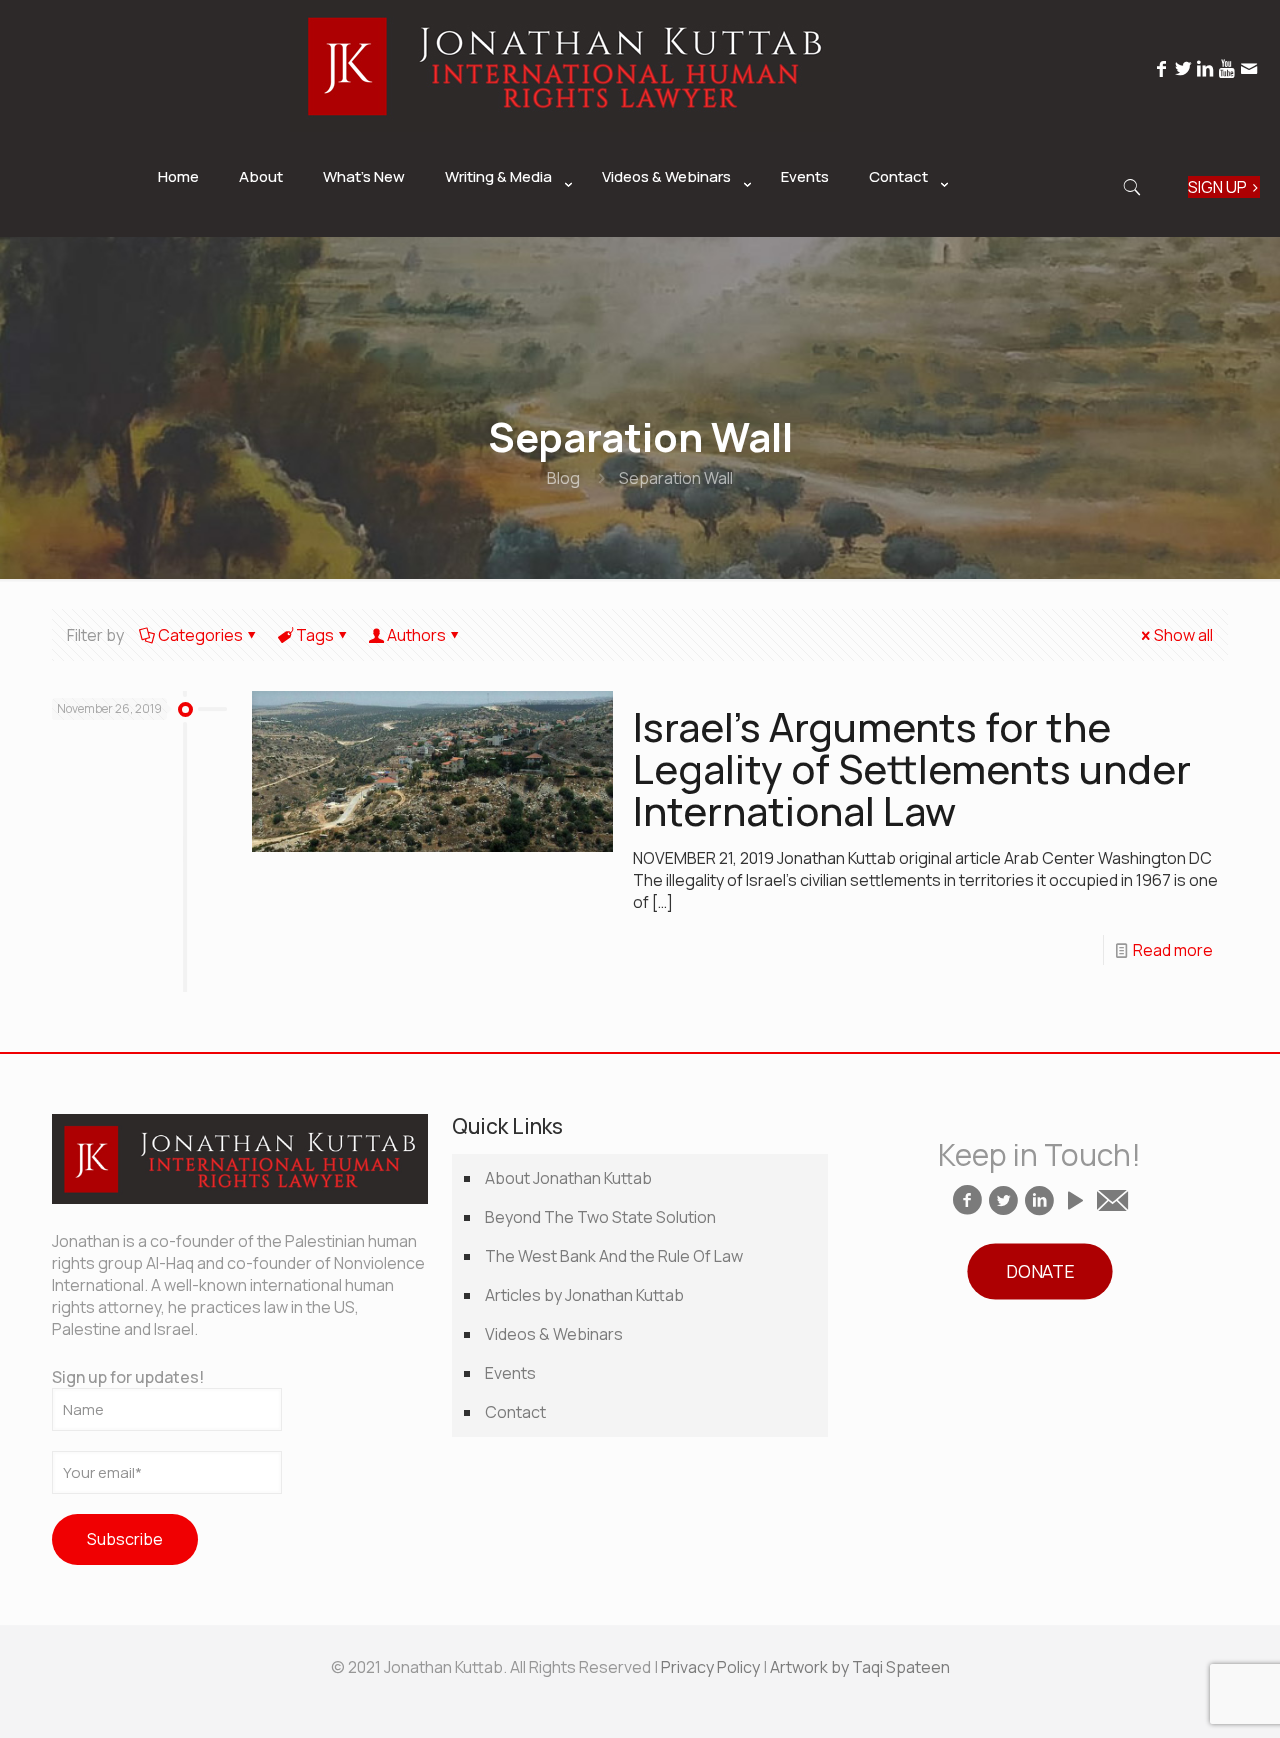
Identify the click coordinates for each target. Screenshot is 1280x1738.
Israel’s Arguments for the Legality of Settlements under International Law (912, 768)
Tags (315, 635)
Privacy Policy (710, 1667)
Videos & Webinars (554, 1334)
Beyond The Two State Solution (600, 1217)
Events (510, 1373)
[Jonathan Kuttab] (565, 126)
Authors (416, 635)
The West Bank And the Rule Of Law (614, 1256)
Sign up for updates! (128, 1377)
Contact (515, 1412)
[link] (503, 227)
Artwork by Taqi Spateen (860, 1667)
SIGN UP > (1224, 187)
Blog (563, 478)
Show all (1183, 635)
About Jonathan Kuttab (568, 1178)
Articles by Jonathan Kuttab (584, 1295)
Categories (200, 635)
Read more (1173, 950)
